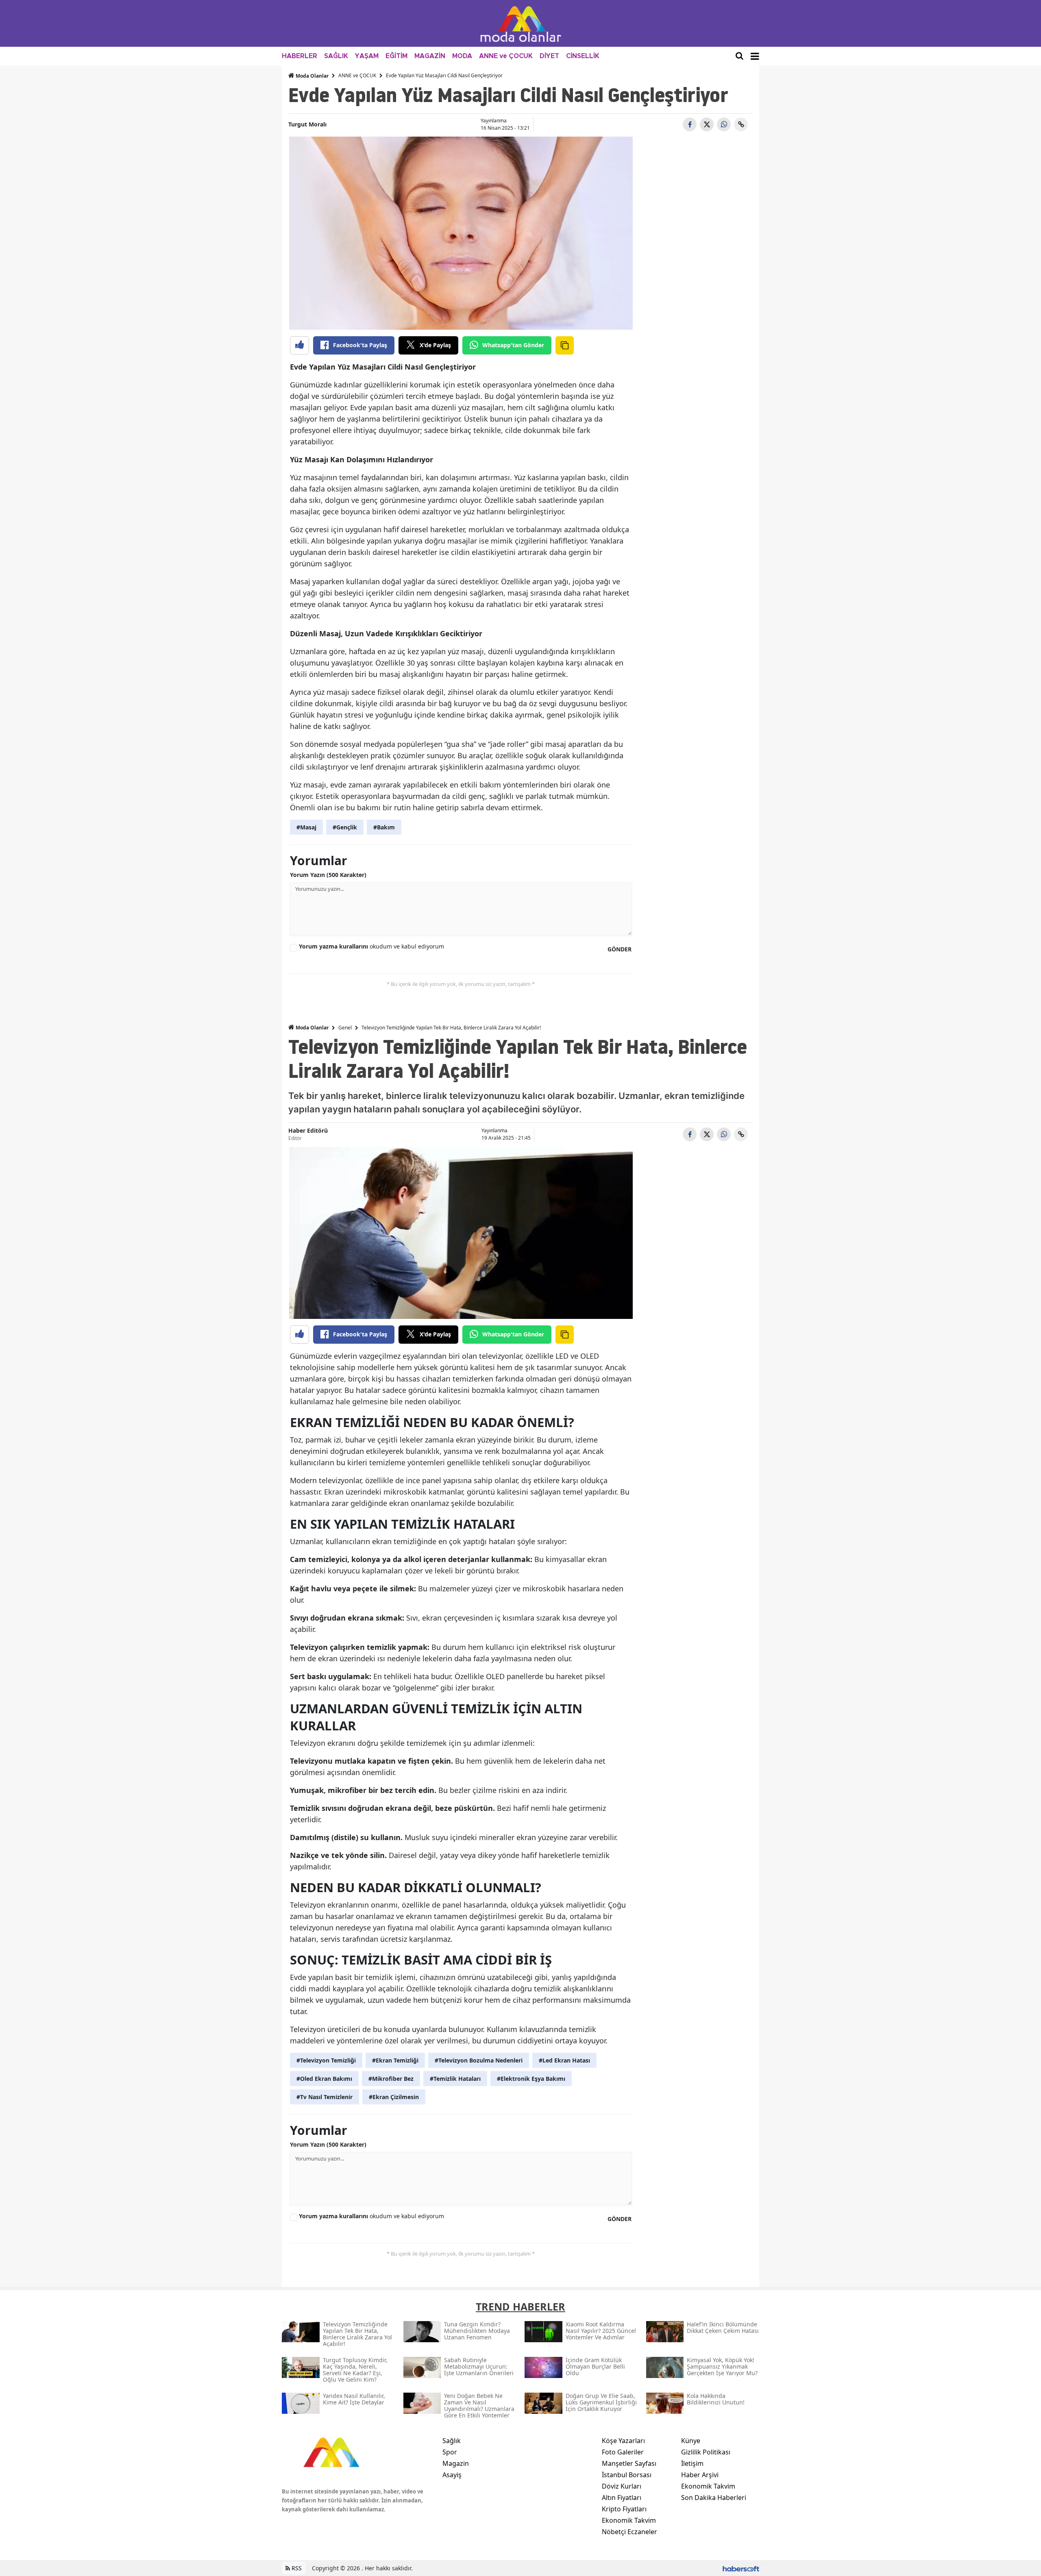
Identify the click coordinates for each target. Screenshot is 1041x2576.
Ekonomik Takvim (629, 2520)
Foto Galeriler (623, 2452)
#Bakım (384, 827)
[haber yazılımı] (741, 2568)
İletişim (692, 2463)
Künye (691, 2441)
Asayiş (452, 2475)
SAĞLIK (336, 56)
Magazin (456, 2463)
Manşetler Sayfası (629, 2463)
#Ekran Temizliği (395, 2060)
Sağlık (452, 2441)
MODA (462, 56)
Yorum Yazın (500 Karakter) (328, 875)
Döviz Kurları (622, 2486)
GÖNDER (620, 949)
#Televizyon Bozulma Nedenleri (479, 2060)
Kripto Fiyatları (624, 2509)
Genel (345, 1028)
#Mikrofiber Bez (391, 2079)
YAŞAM (367, 56)
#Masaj (306, 827)
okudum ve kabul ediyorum (371, 946)
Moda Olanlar (311, 76)
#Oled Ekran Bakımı (324, 2079)
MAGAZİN (430, 56)
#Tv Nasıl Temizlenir (324, 2097)
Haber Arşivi (700, 2475)
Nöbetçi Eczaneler (629, 2532)
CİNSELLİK (583, 56)
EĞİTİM (396, 56)
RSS (296, 2568)
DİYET (549, 56)
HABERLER (299, 56)
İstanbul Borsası (627, 2475)
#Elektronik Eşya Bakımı (531, 2079)
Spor (450, 2452)
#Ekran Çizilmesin (394, 2097)
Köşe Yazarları (623, 2441)
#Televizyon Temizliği (326, 2060)
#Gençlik (345, 827)
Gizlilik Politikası (706, 2452)
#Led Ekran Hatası (564, 2060)
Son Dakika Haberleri (714, 2498)
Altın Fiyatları (622, 2498)
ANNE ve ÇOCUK (506, 56)
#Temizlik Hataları (455, 2079)
